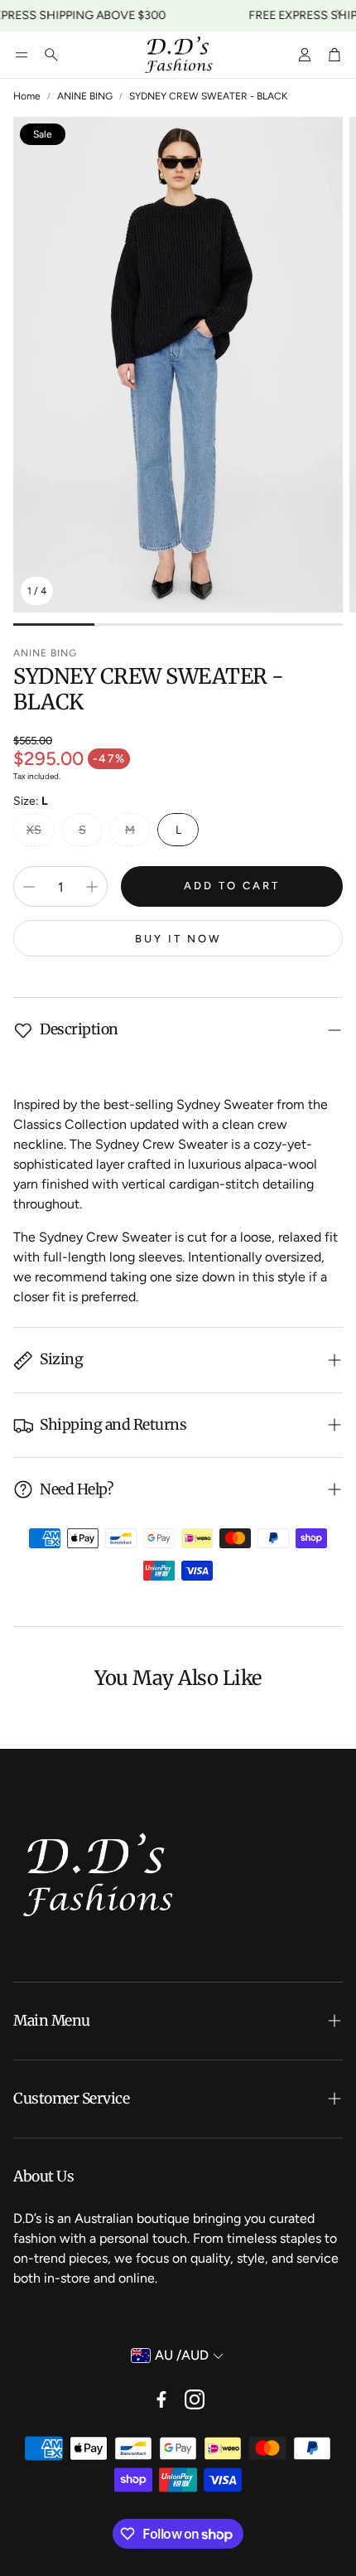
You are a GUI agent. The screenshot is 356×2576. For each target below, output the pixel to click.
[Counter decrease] (29, 887)
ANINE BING (85, 96)
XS (34, 830)
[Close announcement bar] (339, 12)
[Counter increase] (92, 887)
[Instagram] (195, 2399)
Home (27, 96)
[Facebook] (161, 2399)
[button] (22, 55)
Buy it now (178, 939)
